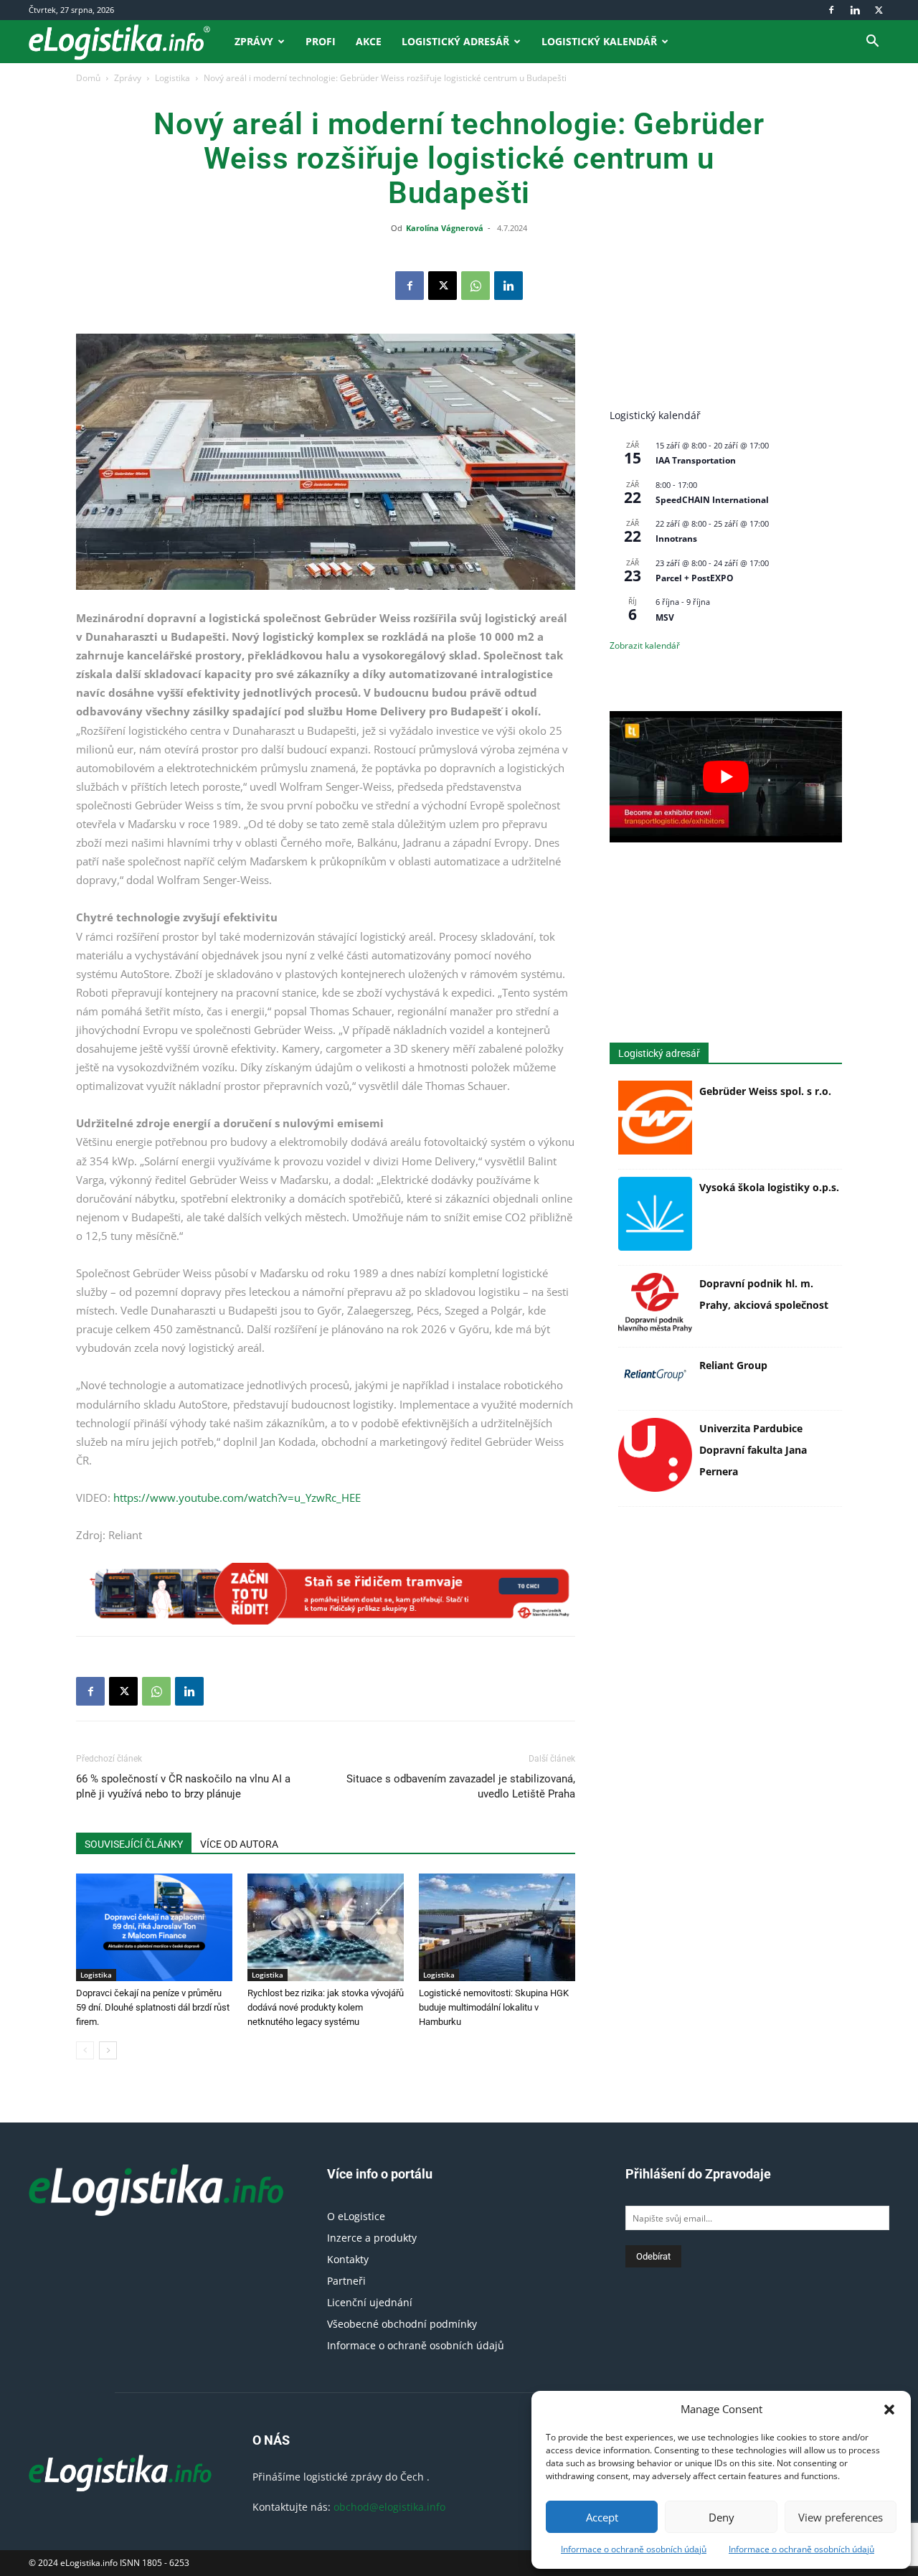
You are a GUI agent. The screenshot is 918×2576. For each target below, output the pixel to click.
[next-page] (108, 2050)
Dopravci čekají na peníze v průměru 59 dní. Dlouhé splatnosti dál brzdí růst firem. (153, 2007)
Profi (321, 41)
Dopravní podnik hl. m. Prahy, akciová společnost (764, 1294)
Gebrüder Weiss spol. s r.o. (765, 1091)
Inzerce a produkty (372, 2238)
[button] (889, 2410)
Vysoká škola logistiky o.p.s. (769, 1187)
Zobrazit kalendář (645, 645)
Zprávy (254, 41)
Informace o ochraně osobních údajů (634, 2549)
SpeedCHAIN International (712, 500)
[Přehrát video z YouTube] (726, 776)
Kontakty (348, 2259)
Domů (88, 78)
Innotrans (676, 539)
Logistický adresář (455, 41)
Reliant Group (733, 1365)
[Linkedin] (855, 10)
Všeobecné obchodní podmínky (402, 2324)
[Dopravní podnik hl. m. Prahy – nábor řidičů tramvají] (326, 1594)
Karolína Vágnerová (445, 228)
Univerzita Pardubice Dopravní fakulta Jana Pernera (753, 1450)
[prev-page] (85, 2050)
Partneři (346, 2281)
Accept (602, 2517)
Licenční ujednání (370, 2302)
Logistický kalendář (599, 41)
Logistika (172, 78)
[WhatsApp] (475, 286)
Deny (721, 2517)
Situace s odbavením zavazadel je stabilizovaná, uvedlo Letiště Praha (461, 1786)
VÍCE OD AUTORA (239, 1844)
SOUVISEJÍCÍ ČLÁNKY (134, 1844)
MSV (665, 617)
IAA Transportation (696, 460)
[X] (879, 10)
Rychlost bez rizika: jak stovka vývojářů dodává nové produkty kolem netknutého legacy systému (326, 2007)
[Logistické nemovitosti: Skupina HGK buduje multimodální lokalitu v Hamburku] (497, 1927)
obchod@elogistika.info (389, 2507)
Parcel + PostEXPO (695, 578)
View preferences (841, 2517)
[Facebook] (831, 10)
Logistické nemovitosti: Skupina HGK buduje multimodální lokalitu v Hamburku (494, 2007)
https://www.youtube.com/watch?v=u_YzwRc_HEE (237, 1498)
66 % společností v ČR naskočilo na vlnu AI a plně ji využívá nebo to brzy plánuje (183, 1786)
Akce (369, 41)
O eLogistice (356, 2216)
